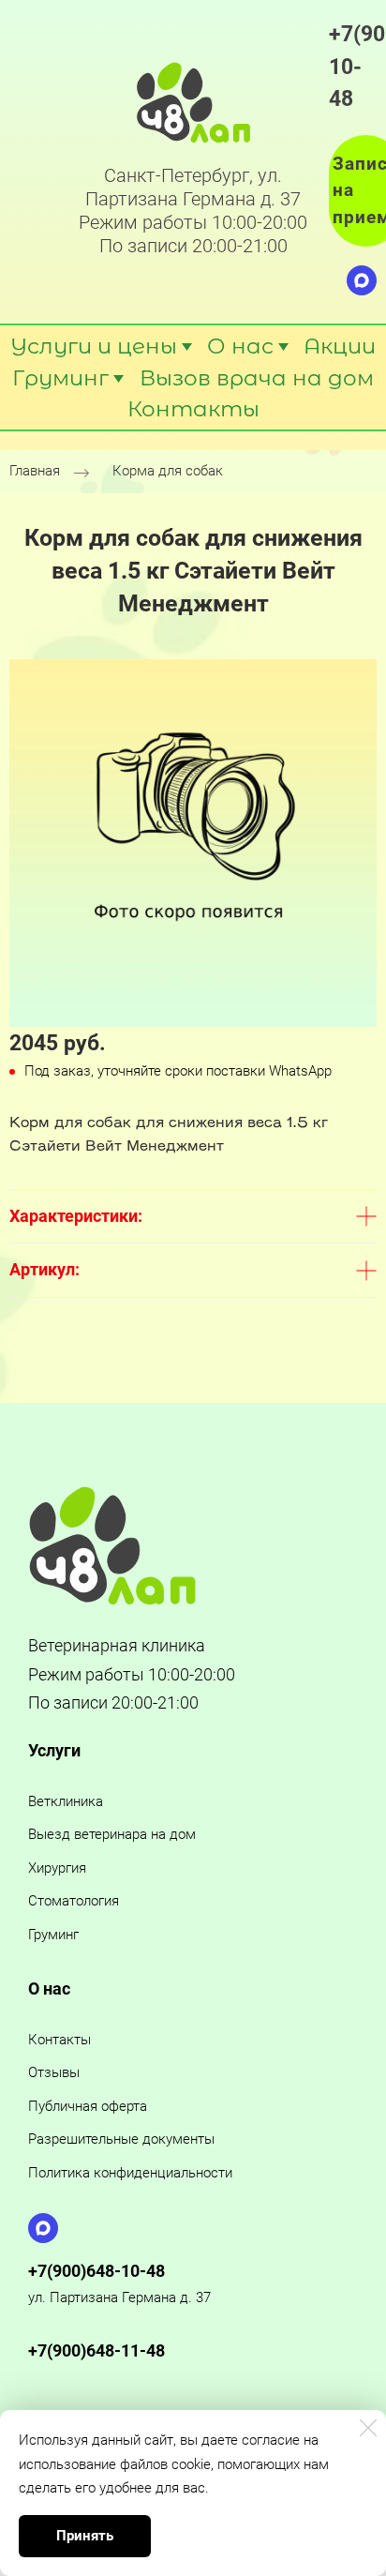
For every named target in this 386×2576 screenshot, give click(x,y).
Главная (35, 471)
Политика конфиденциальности (130, 2173)
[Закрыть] (368, 2428)
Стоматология (74, 1901)
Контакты (59, 2040)
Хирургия (57, 1868)
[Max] (362, 280)
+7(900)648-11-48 (96, 2350)
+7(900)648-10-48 (96, 2271)
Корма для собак (168, 471)
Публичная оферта (88, 2106)
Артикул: (45, 1269)
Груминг (53, 1935)
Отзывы (54, 2072)
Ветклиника (66, 1801)
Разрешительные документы (121, 2139)
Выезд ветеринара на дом (112, 1834)
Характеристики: (76, 1216)
